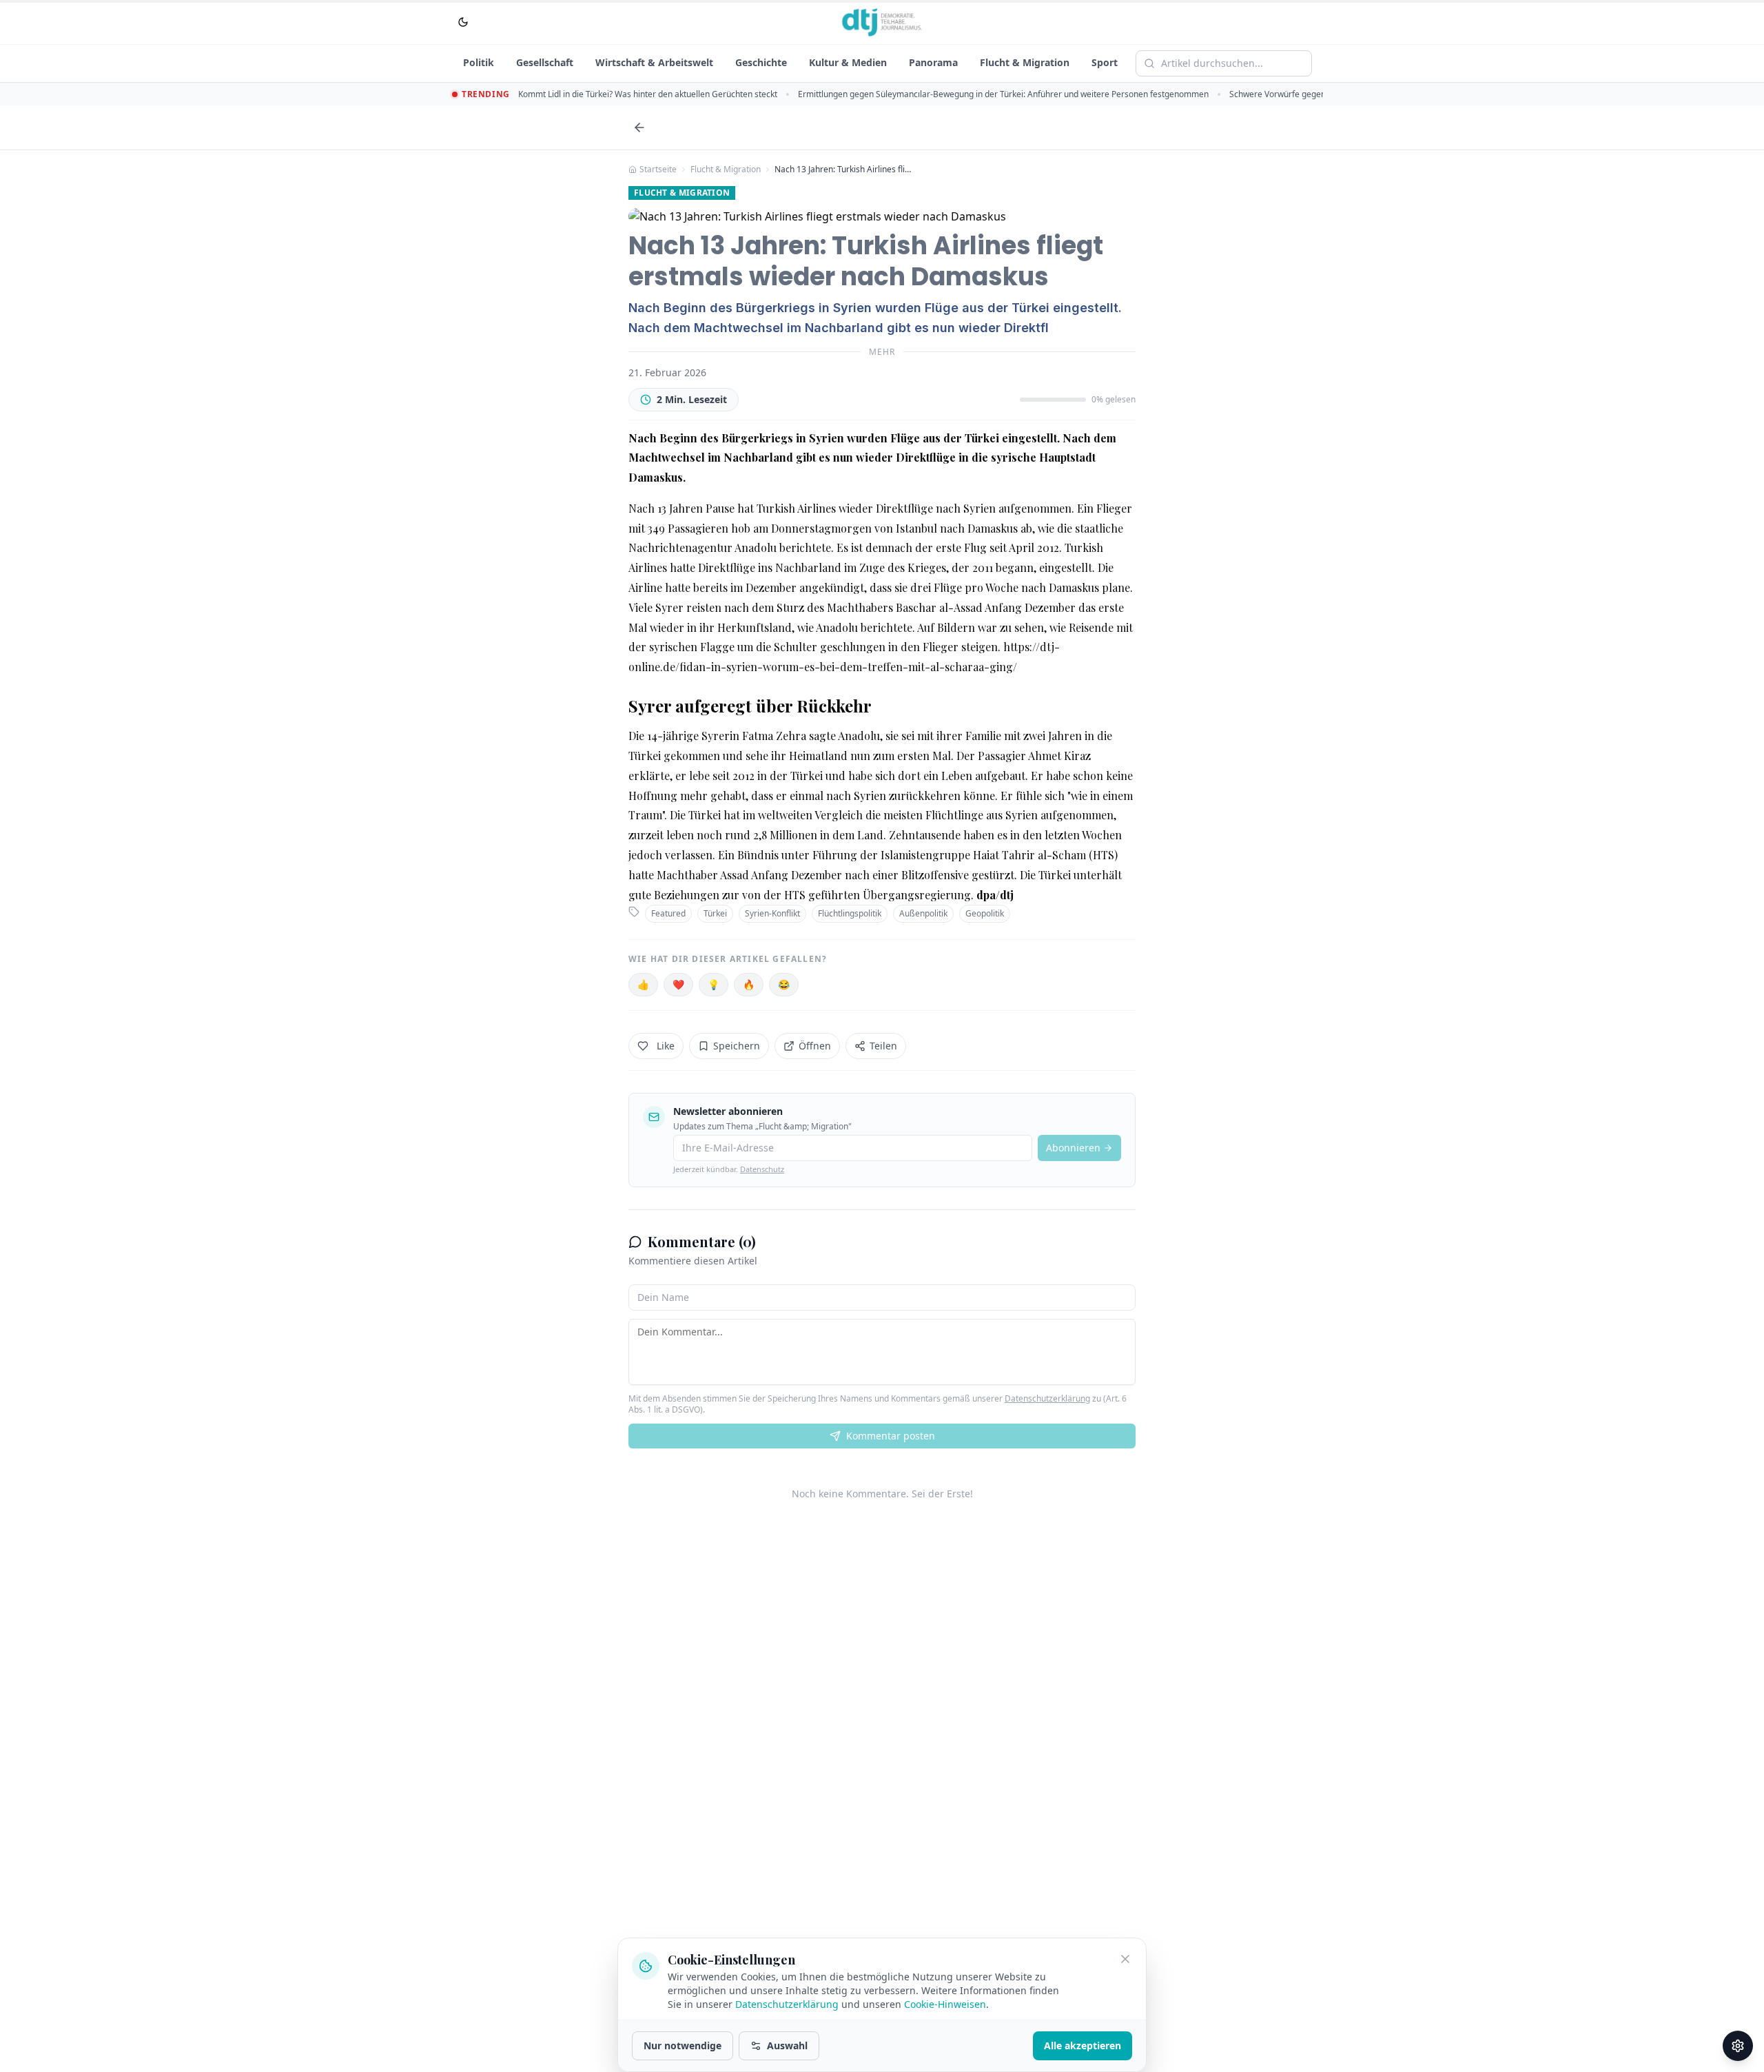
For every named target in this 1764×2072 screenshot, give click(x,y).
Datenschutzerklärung (1047, 1398)
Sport (1105, 62)
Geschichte (761, 62)
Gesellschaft (545, 62)
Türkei (715, 913)
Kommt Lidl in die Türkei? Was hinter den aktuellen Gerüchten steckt (648, 94)
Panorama (933, 62)
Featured (668, 913)
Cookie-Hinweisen (945, 2004)
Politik (479, 62)
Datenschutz (762, 1169)
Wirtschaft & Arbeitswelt (654, 62)
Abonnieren (1073, 1148)
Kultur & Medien (848, 62)
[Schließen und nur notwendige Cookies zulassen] (1125, 1959)
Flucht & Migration (1025, 62)
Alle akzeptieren (1083, 2045)
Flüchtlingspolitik (850, 913)
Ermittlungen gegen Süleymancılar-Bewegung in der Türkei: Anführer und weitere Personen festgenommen (1003, 94)
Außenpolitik (923, 913)
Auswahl (787, 2045)
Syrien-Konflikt (772, 913)
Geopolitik (985, 913)
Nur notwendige (683, 2045)
